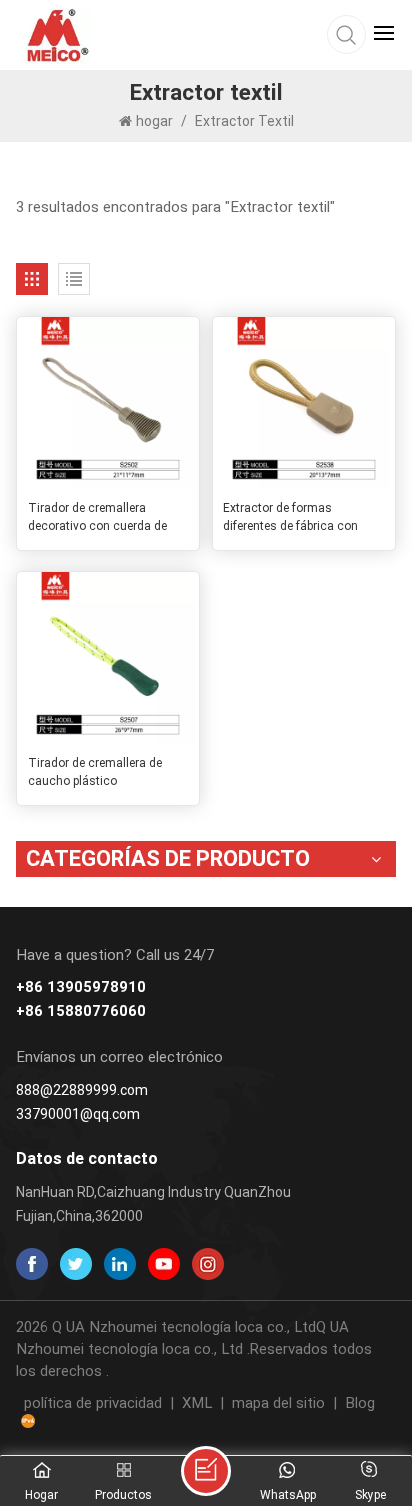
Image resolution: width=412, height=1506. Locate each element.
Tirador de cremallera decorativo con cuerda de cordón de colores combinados (97, 518)
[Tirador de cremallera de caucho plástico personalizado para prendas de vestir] (108, 658)
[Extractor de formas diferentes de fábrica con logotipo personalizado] (304, 403)
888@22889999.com (82, 1090)
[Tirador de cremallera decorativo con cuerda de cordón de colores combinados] (108, 403)
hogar (156, 121)
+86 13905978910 (81, 987)
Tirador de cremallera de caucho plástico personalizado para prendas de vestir (104, 773)
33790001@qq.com (78, 1114)
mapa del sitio (278, 1403)
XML (197, 1403)
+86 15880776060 (81, 1011)
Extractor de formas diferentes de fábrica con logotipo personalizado (290, 518)
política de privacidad (93, 1403)
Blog (360, 1403)
